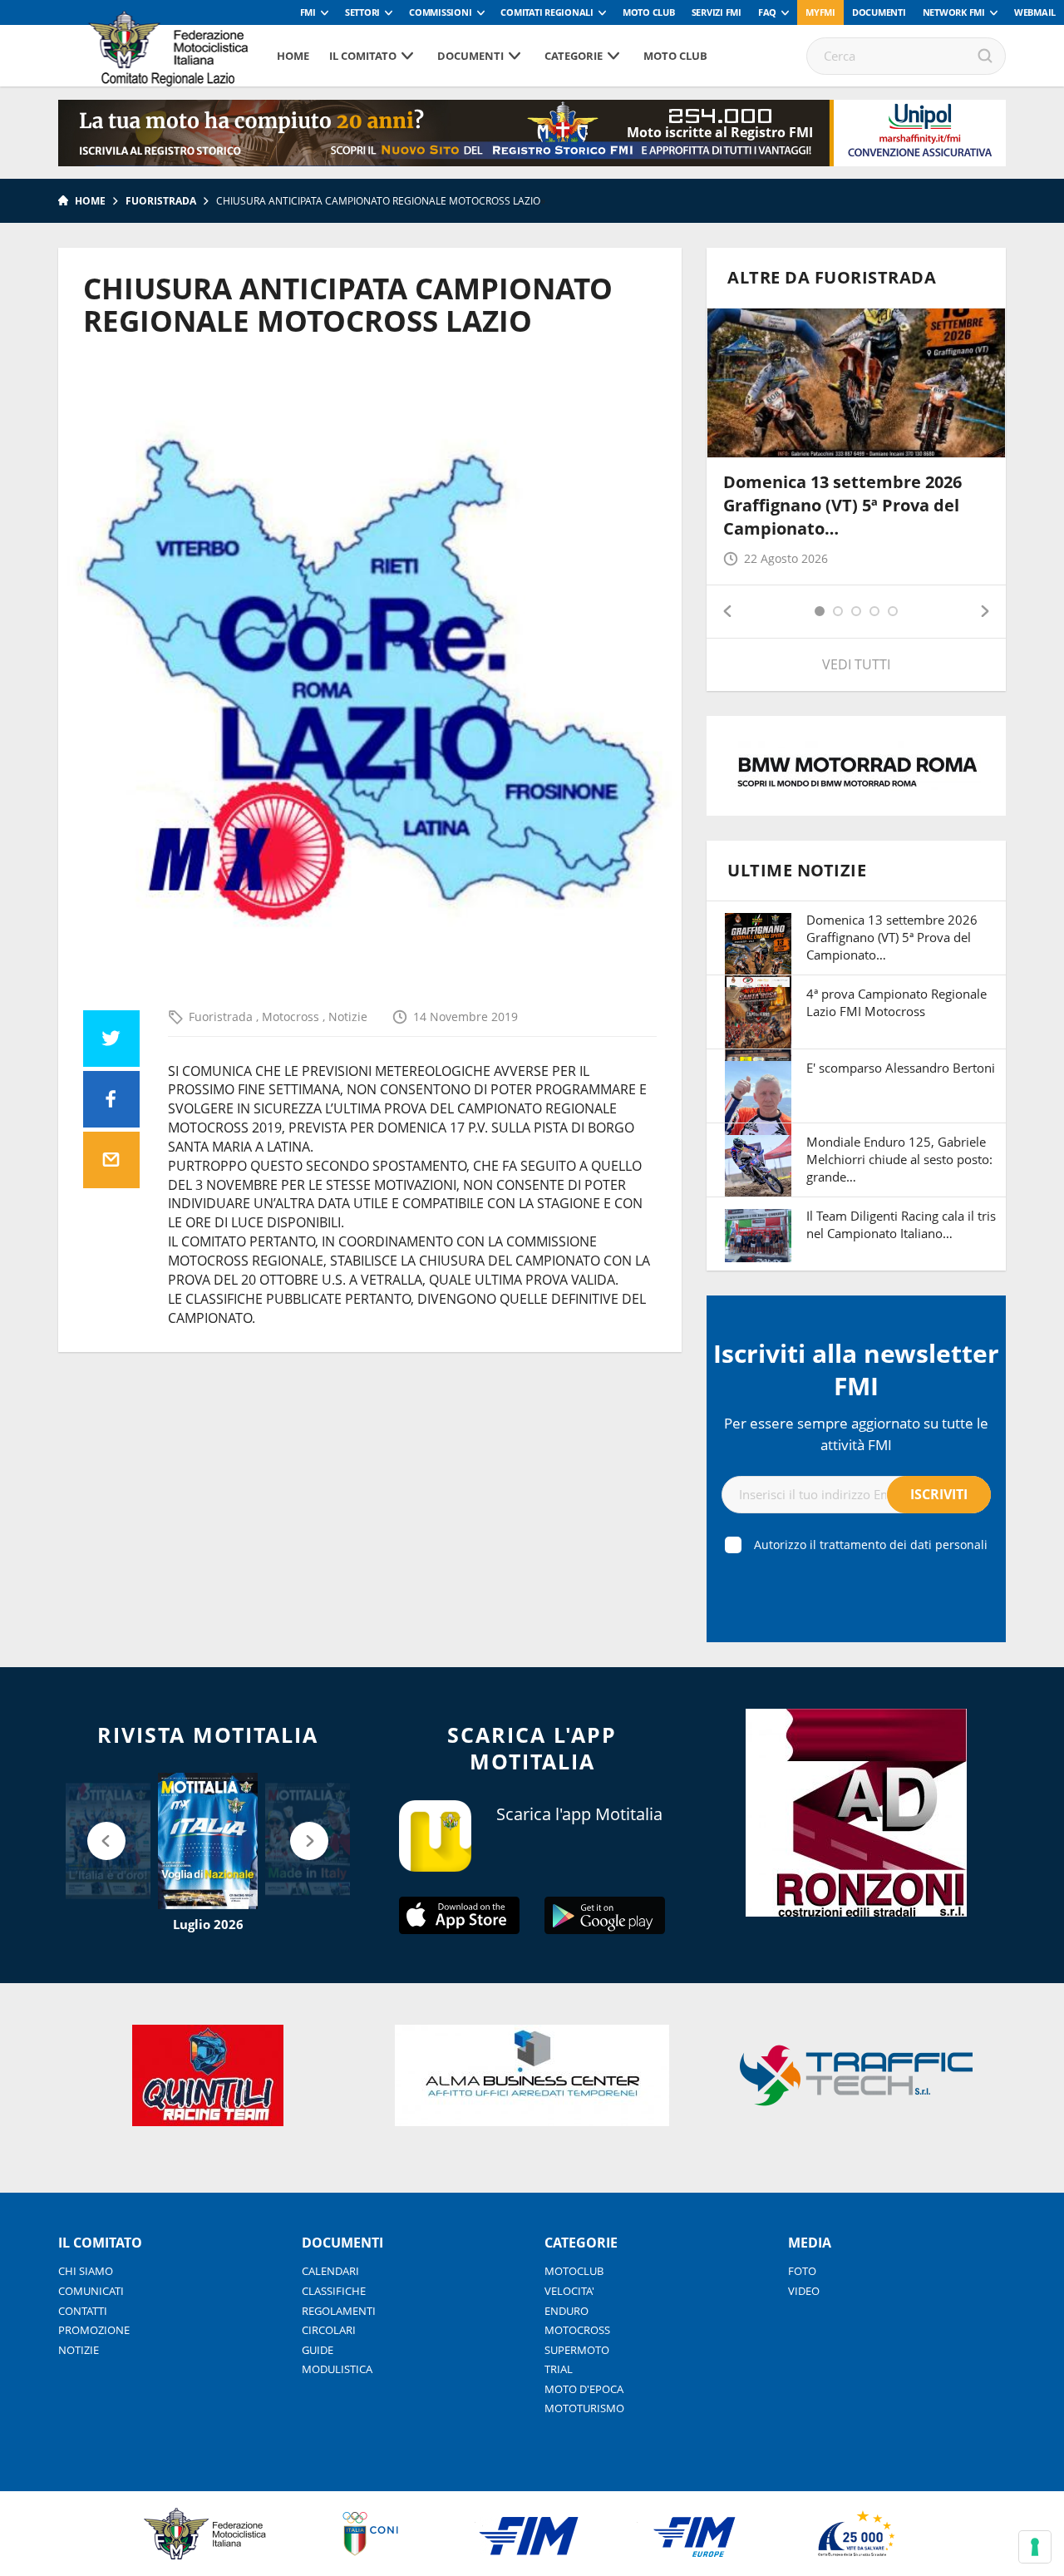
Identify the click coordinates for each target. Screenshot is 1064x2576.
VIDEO (804, 2291)
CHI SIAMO (86, 2271)
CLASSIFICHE (334, 2291)
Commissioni (440, 12)
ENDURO (566, 2311)
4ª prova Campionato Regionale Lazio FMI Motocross (897, 1002)
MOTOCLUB (574, 2271)
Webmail (1035, 12)
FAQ (767, 12)
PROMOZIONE (94, 2330)
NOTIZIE (79, 2350)
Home (293, 56)
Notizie (348, 1017)
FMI (308, 12)
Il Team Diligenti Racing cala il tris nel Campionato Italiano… (901, 1224)
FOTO (802, 2271)
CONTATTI (83, 2311)
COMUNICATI (91, 2291)
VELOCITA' (569, 2291)
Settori (362, 12)
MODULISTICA (337, 2369)
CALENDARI (330, 2271)
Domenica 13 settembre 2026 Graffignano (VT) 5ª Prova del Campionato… (842, 505)
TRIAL (559, 2369)
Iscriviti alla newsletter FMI (856, 1369)
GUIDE (318, 2350)
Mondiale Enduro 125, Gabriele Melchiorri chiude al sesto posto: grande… (899, 1159)
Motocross (292, 1017)
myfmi (820, 12)
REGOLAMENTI (339, 2311)
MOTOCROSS (577, 2330)
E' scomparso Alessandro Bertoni (901, 1068)
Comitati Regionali (547, 12)
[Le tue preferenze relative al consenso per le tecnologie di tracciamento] (1035, 2547)
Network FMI (954, 12)
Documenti (879, 12)
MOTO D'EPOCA (584, 2389)
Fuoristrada (161, 201)
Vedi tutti (856, 664)
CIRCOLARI (329, 2330)
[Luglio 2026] (208, 1841)
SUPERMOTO (577, 2350)
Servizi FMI (717, 12)
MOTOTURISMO (584, 2408)
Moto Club (649, 12)
